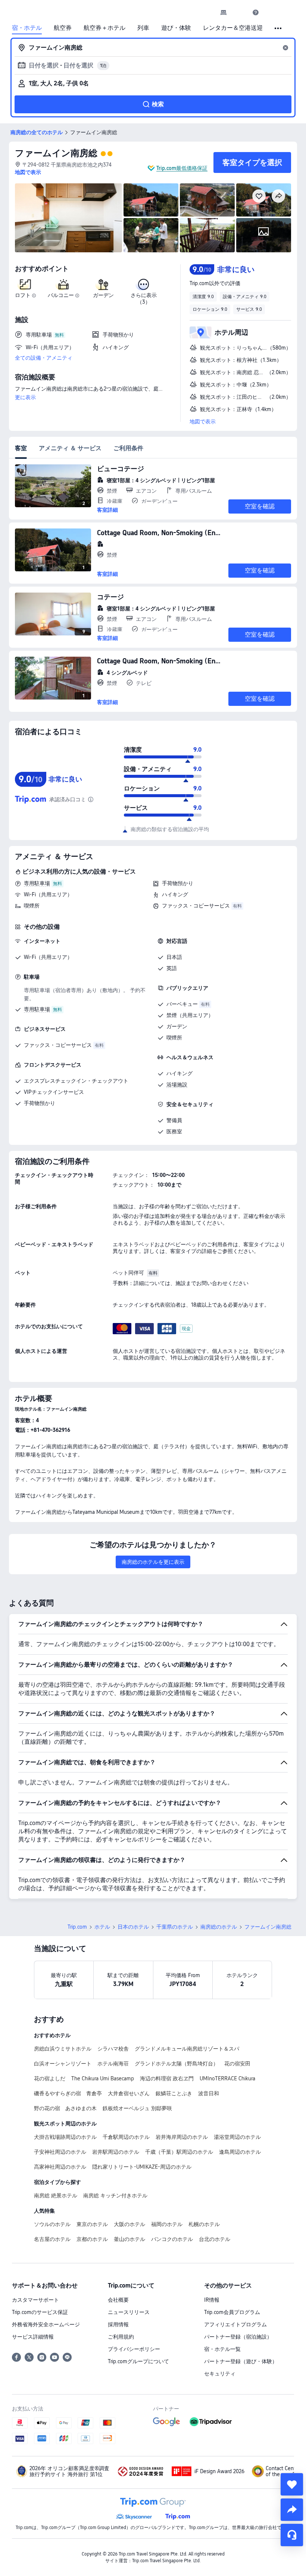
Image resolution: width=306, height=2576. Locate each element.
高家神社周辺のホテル (60, 2167)
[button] (240, 12)
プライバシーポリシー (134, 2349)
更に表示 (25, 397)
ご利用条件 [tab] (128, 448)
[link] (224, 12)
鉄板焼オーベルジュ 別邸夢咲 (137, 2108)
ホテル (102, 1927)
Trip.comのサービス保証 (40, 2312)
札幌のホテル (204, 2224)
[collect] (292, 2484)
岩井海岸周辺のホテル (182, 2137)
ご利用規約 (121, 2337)
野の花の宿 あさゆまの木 (65, 2108)
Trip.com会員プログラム (232, 2312)
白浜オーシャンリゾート (63, 2064)
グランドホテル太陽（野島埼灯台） (177, 2064)
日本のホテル (133, 1927)
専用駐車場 (37, 883)
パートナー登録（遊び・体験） (241, 2361)
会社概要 (118, 2300)
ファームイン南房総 (56, 153)
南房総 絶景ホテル (56, 2195)
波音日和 (209, 2093)
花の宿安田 (237, 2064)
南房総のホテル (219, 1927)
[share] (292, 2510)
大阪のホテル (129, 2224)
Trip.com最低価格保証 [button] (182, 168)
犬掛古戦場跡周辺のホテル (65, 2137)
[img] (68, 218)
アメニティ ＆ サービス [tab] (70, 448)
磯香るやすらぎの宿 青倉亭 (68, 2093)
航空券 (63, 28)
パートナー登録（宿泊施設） (238, 2337)
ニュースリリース (129, 2312)
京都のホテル (92, 2239)
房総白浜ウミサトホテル (63, 2049)
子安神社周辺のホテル (60, 2152)
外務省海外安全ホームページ (46, 2324)
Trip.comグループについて (138, 2361)
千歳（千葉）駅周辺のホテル (179, 2152)
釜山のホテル (129, 2239)
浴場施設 (177, 1085)
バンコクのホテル (172, 2239)
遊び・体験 (176, 28)
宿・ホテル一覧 (222, 2349)
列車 (143, 28)
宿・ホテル (27, 28)
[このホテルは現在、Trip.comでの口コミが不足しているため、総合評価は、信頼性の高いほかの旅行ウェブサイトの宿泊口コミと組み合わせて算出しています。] (91, 799)
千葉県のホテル (175, 1927)
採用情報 (118, 2324)
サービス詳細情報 (33, 2337)
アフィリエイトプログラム (235, 2324)
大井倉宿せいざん (129, 2093)
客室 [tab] (21, 448)
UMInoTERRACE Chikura (227, 2078)
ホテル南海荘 (113, 2064)
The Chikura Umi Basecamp (103, 2078)
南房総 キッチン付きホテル (115, 2195)
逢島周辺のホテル (240, 2152)
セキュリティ (220, 2374)
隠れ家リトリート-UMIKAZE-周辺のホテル (142, 2167)
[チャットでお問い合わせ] (292, 2535)
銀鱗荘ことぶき (174, 2093)
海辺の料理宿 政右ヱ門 (167, 2078)
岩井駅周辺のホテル (116, 2152)
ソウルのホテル (52, 2224)
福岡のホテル (167, 2224)
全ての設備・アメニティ (44, 358)
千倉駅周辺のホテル (126, 2137)
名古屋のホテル (52, 2239)
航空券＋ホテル (104, 28)
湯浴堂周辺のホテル (237, 2137)
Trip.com (77, 1927)
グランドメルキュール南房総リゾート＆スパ (187, 2049)
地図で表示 (203, 422)
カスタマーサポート (35, 2300)
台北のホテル (215, 2239)
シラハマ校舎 (113, 2049)
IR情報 (212, 2300)
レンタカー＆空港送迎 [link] (233, 28)
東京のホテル (92, 2224)
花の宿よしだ (50, 2078)
